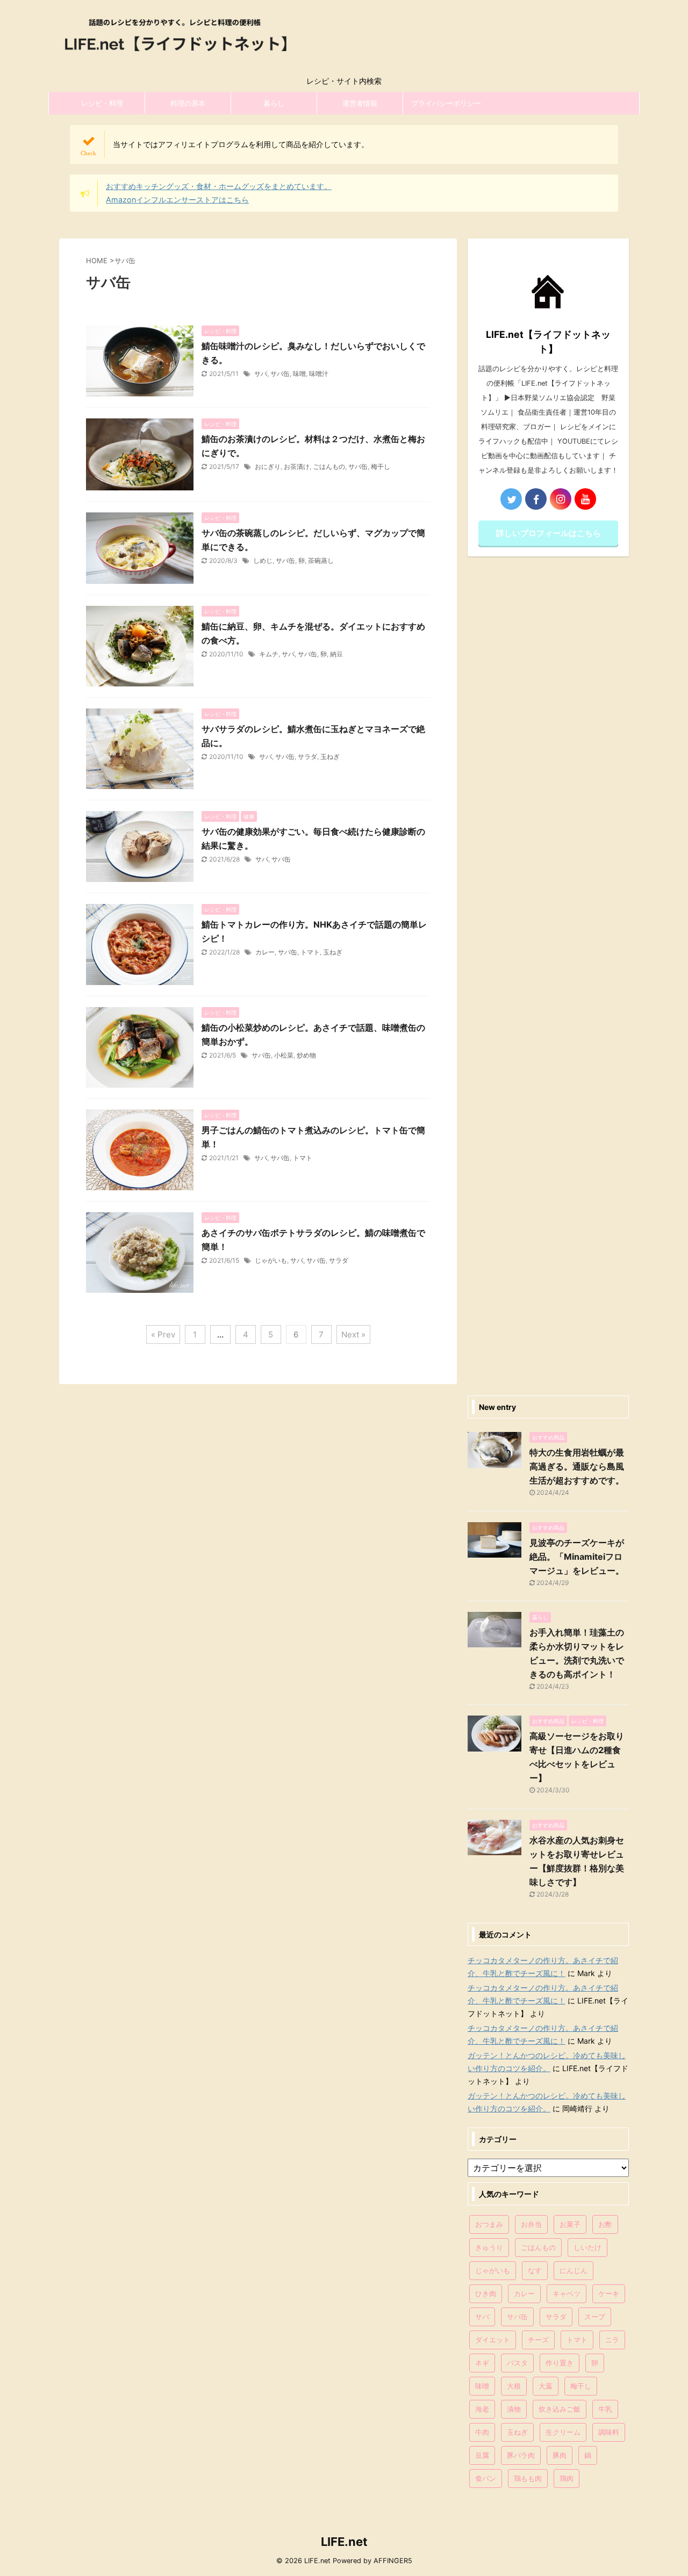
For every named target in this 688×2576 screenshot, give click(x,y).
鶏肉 (567, 2478)
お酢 (605, 2224)
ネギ (482, 2363)
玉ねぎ (330, 757)
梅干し (381, 466)
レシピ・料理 (102, 103)
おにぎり (268, 466)
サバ (261, 374)
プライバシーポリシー (446, 103)
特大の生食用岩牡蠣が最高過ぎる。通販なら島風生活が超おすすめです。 (577, 1466)
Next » (353, 1334)
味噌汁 (319, 374)
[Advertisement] (548, 973)
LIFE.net (344, 2542)
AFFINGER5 (393, 2561)
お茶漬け (297, 466)
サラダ (307, 757)
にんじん (574, 2270)
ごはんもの (329, 466)
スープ (595, 2317)
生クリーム (563, 2432)
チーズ (538, 2340)
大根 (514, 2386)
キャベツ (567, 2293)
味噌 (299, 374)
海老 (482, 2409)
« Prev (163, 1334)
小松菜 (284, 1055)
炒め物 (306, 1055)
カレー (265, 952)
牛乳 (605, 2409)
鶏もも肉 (528, 2478)
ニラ (612, 2340)
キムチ (269, 654)
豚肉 (560, 2455)
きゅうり (489, 2247)
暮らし (274, 103)
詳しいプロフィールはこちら (549, 533)
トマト (310, 952)
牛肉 (482, 2432)
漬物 (514, 2409)
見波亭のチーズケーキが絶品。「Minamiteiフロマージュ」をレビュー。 (577, 1557)
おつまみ (489, 2224)
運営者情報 (360, 103)
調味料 (609, 2432)
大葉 (546, 2386)
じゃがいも (271, 1260)
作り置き (560, 2363)
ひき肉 (486, 2293)
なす (535, 2270)
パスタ (517, 2363)
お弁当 (531, 2224)
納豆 (336, 654)
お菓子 (570, 2224)
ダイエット (493, 2340)
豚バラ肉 (521, 2455)
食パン (486, 2478)
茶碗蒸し (321, 560)
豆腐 (482, 2455)
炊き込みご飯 (560, 2409)
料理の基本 (188, 103)
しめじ (263, 560)
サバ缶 (280, 374)
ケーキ (609, 2293)
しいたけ (587, 2247)
